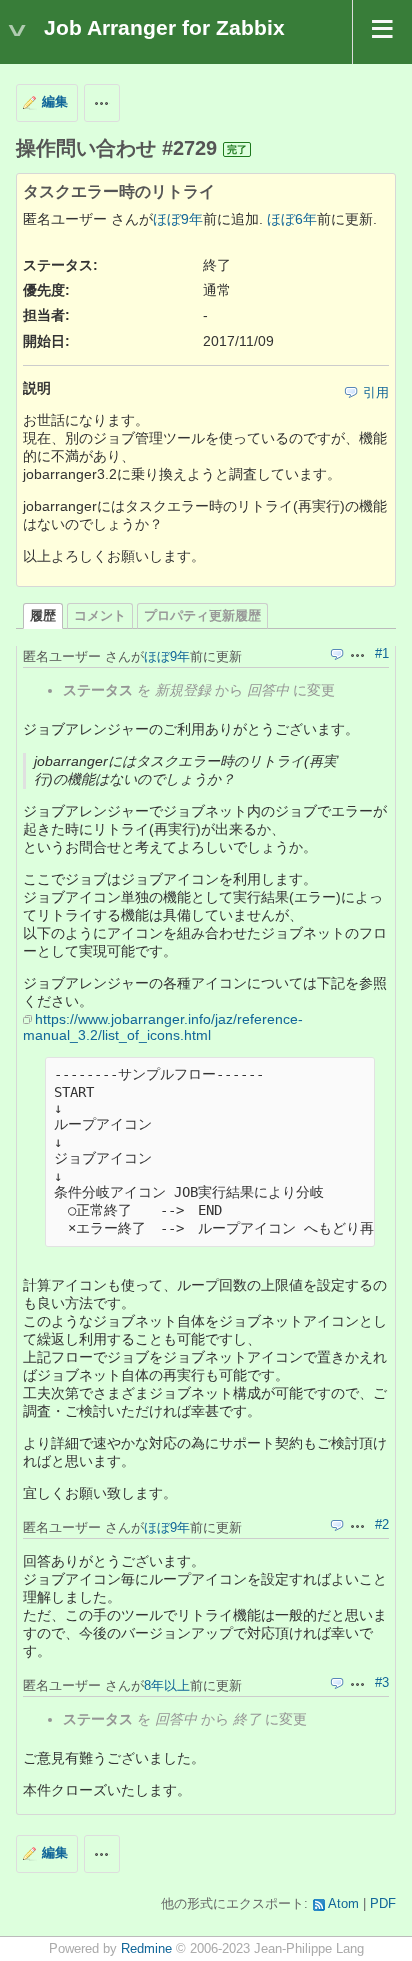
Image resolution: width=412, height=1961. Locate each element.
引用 (376, 393)
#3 (382, 1683)
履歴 (43, 616)
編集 (55, 102)
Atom (343, 1904)
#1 (382, 654)
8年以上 (167, 1685)
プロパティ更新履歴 (202, 616)
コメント (100, 616)
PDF (383, 1904)
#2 (382, 1525)
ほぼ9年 (178, 219)
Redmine (146, 1949)
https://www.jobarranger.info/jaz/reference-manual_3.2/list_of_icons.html (163, 1027)
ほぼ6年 (292, 219)
